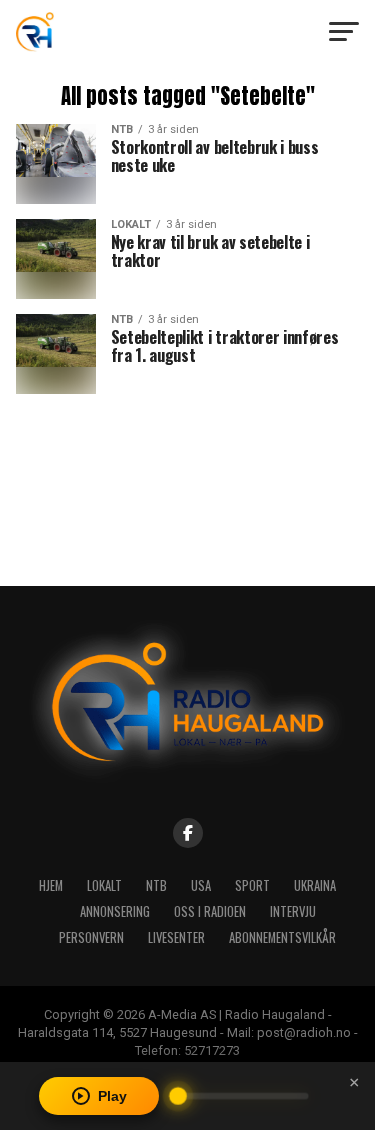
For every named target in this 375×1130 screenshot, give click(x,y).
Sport (252, 885)
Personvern (91, 937)
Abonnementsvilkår (282, 937)
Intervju (293, 911)
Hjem (51, 885)
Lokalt (104, 885)
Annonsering (115, 911)
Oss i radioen (210, 911)
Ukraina (315, 885)
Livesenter (176, 937)
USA (201, 885)
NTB (156, 885)
